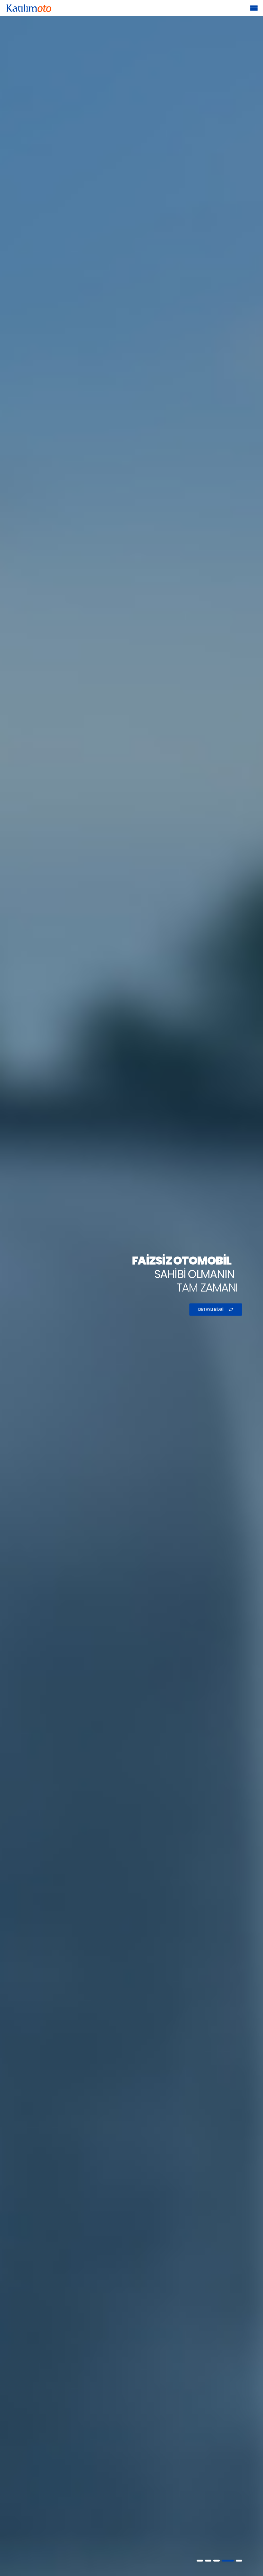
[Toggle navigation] (254, 8)
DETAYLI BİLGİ (211, 1309)
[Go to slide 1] (200, 2561)
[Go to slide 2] (208, 2561)
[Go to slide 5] (239, 2561)
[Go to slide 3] (216, 2561)
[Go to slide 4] (228, 2561)
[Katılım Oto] (29, 8)
